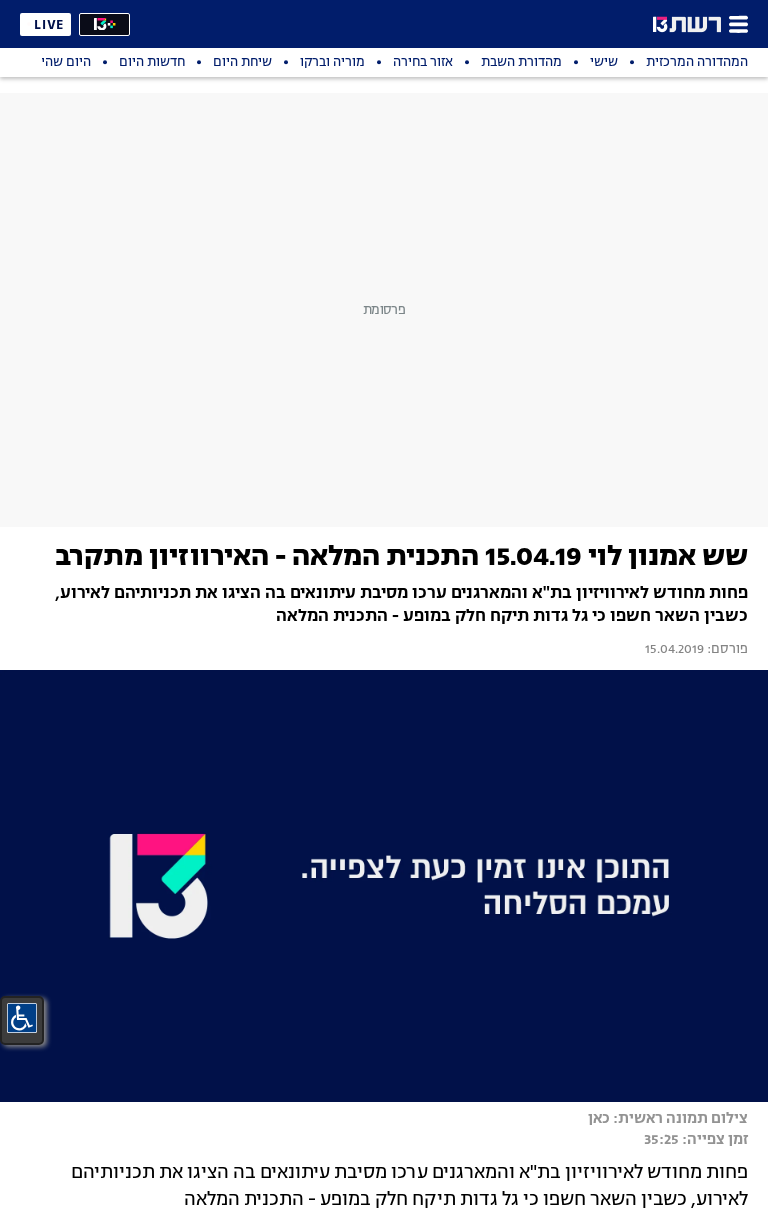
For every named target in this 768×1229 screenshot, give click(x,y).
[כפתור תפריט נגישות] (22, 1018)
